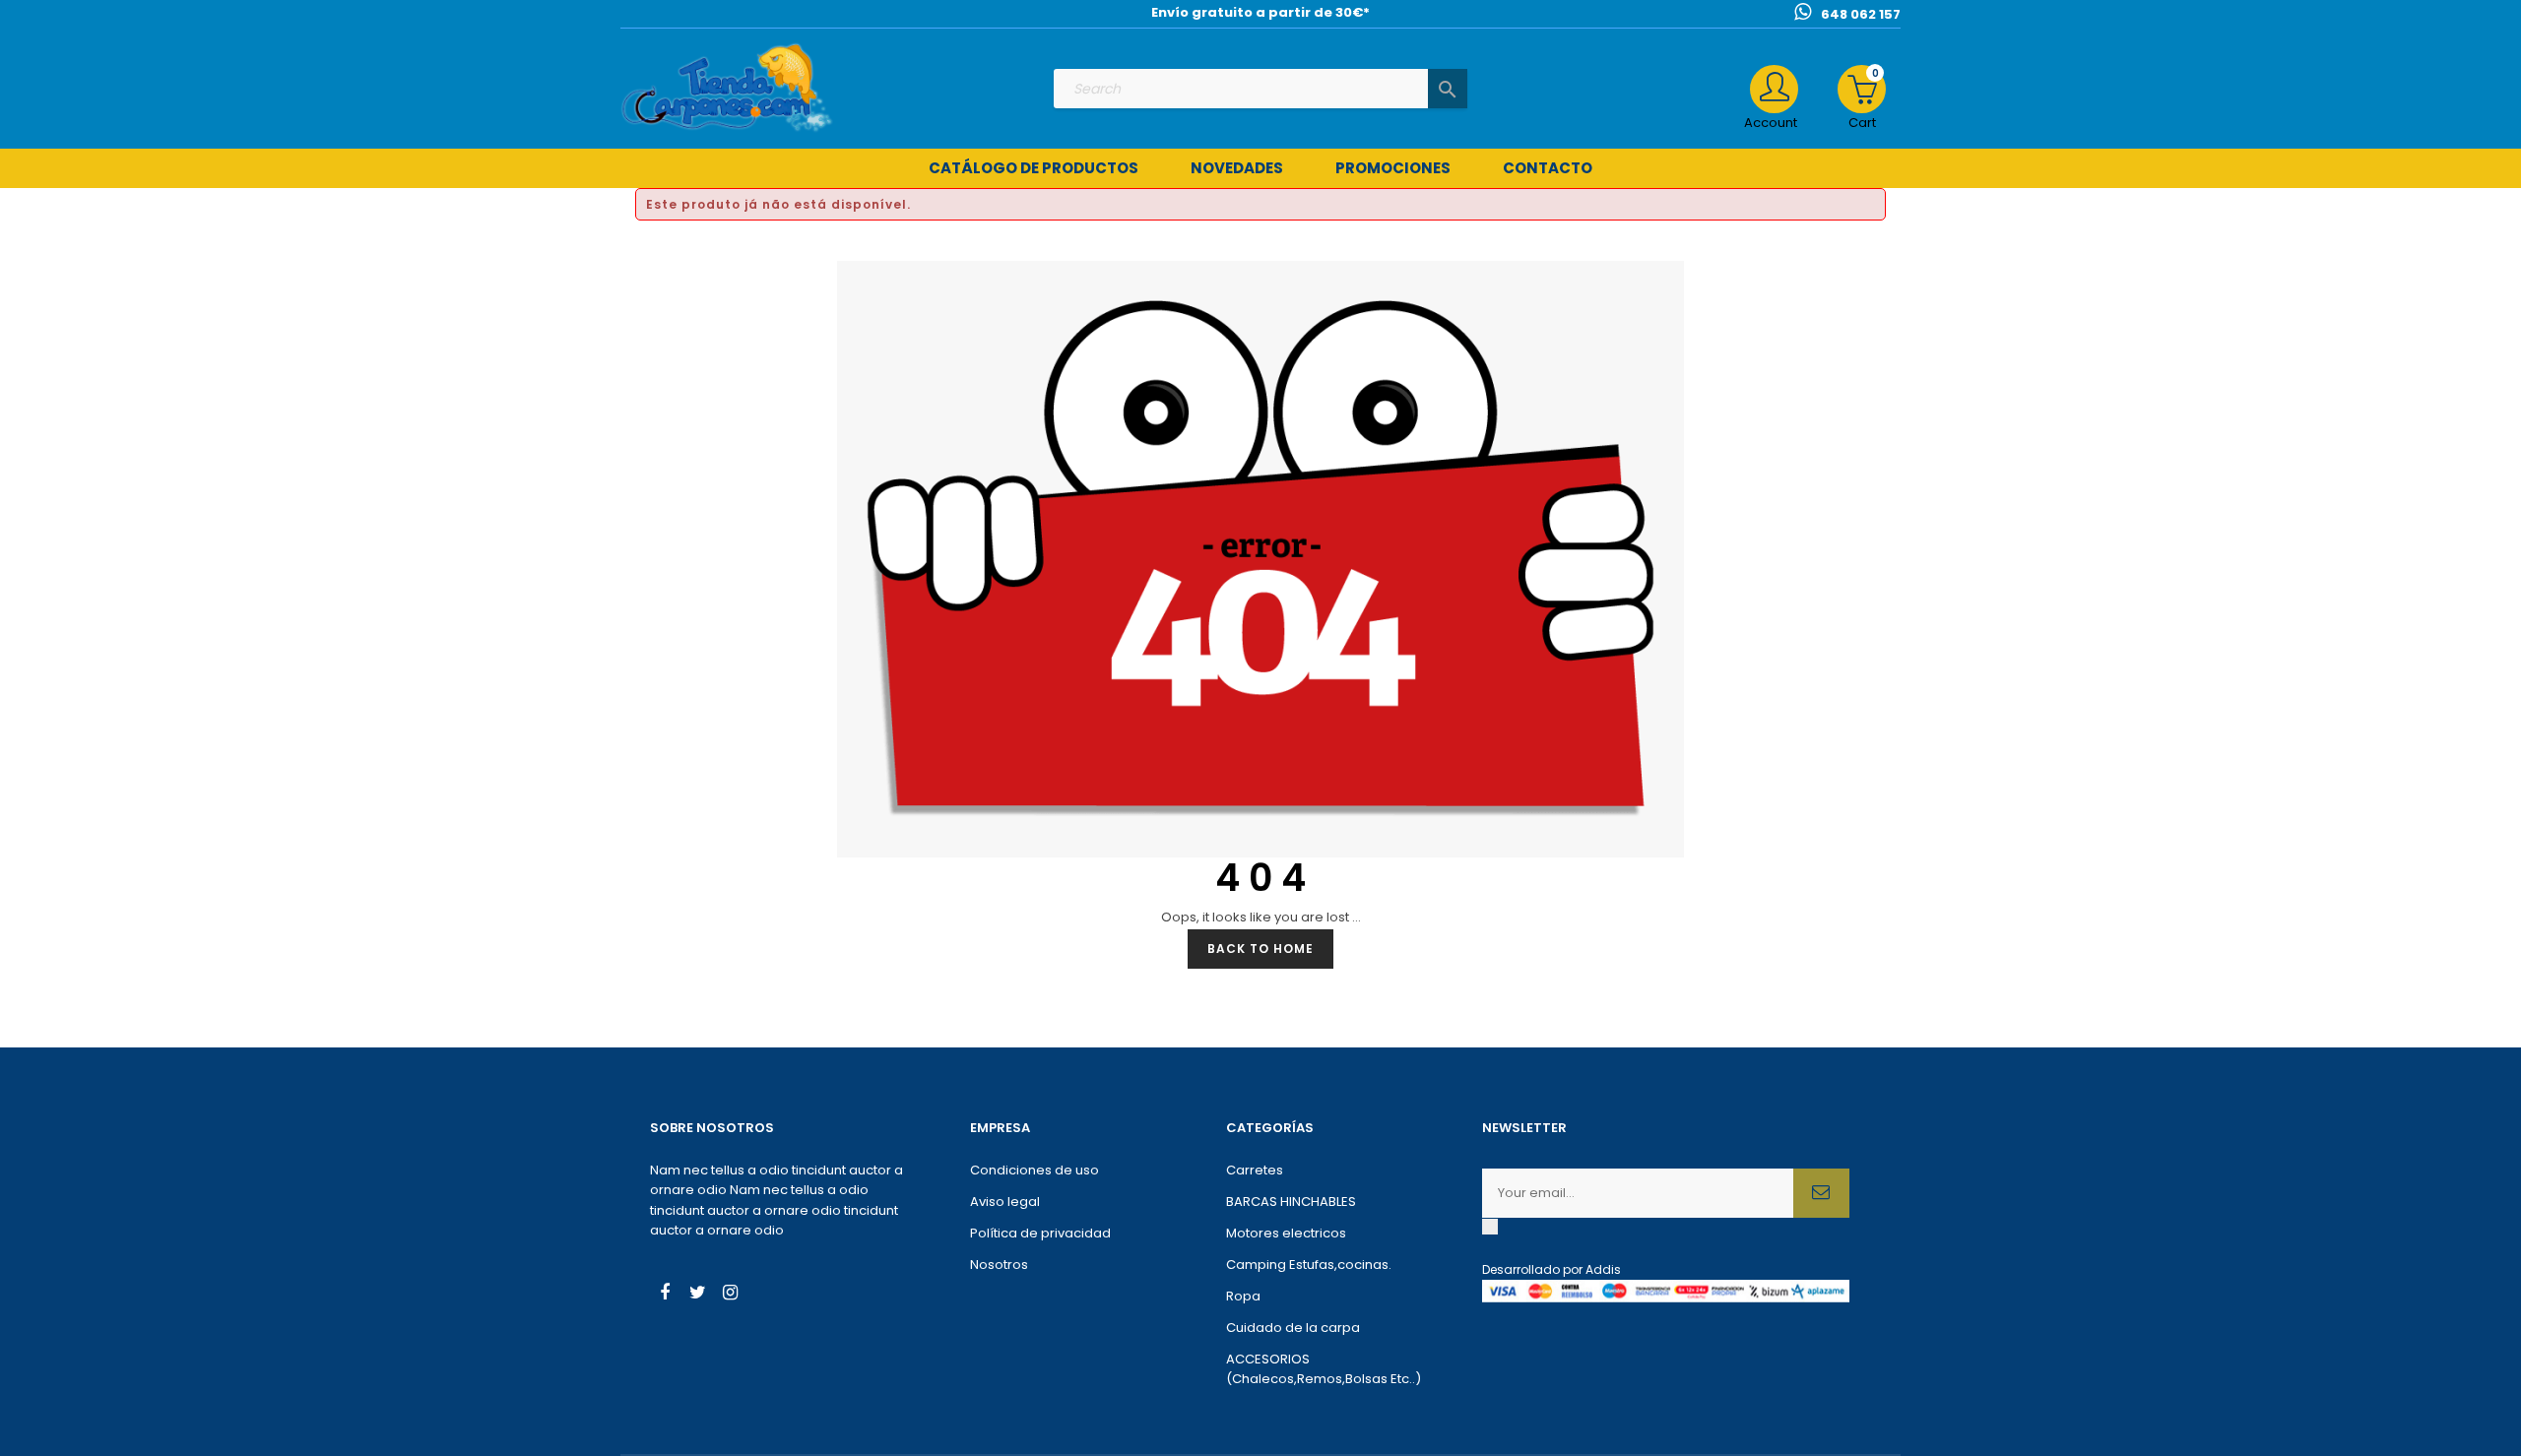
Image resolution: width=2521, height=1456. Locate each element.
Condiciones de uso (1034, 1170)
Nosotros (999, 1265)
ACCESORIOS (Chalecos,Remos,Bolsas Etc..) (1324, 1369)
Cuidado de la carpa (1293, 1328)
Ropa (1243, 1296)
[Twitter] (697, 1295)
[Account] (1774, 89)
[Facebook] (665, 1295)
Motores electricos (1286, 1233)
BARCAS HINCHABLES (1291, 1202)
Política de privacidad (1040, 1233)
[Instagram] (730, 1295)
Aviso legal (1005, 1202)
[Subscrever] (1821, 1193)
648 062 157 (1861, 14)
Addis (1603, 1269)
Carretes (1255, 1170)
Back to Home (1260, 949)
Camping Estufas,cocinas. (1309, 1265)
